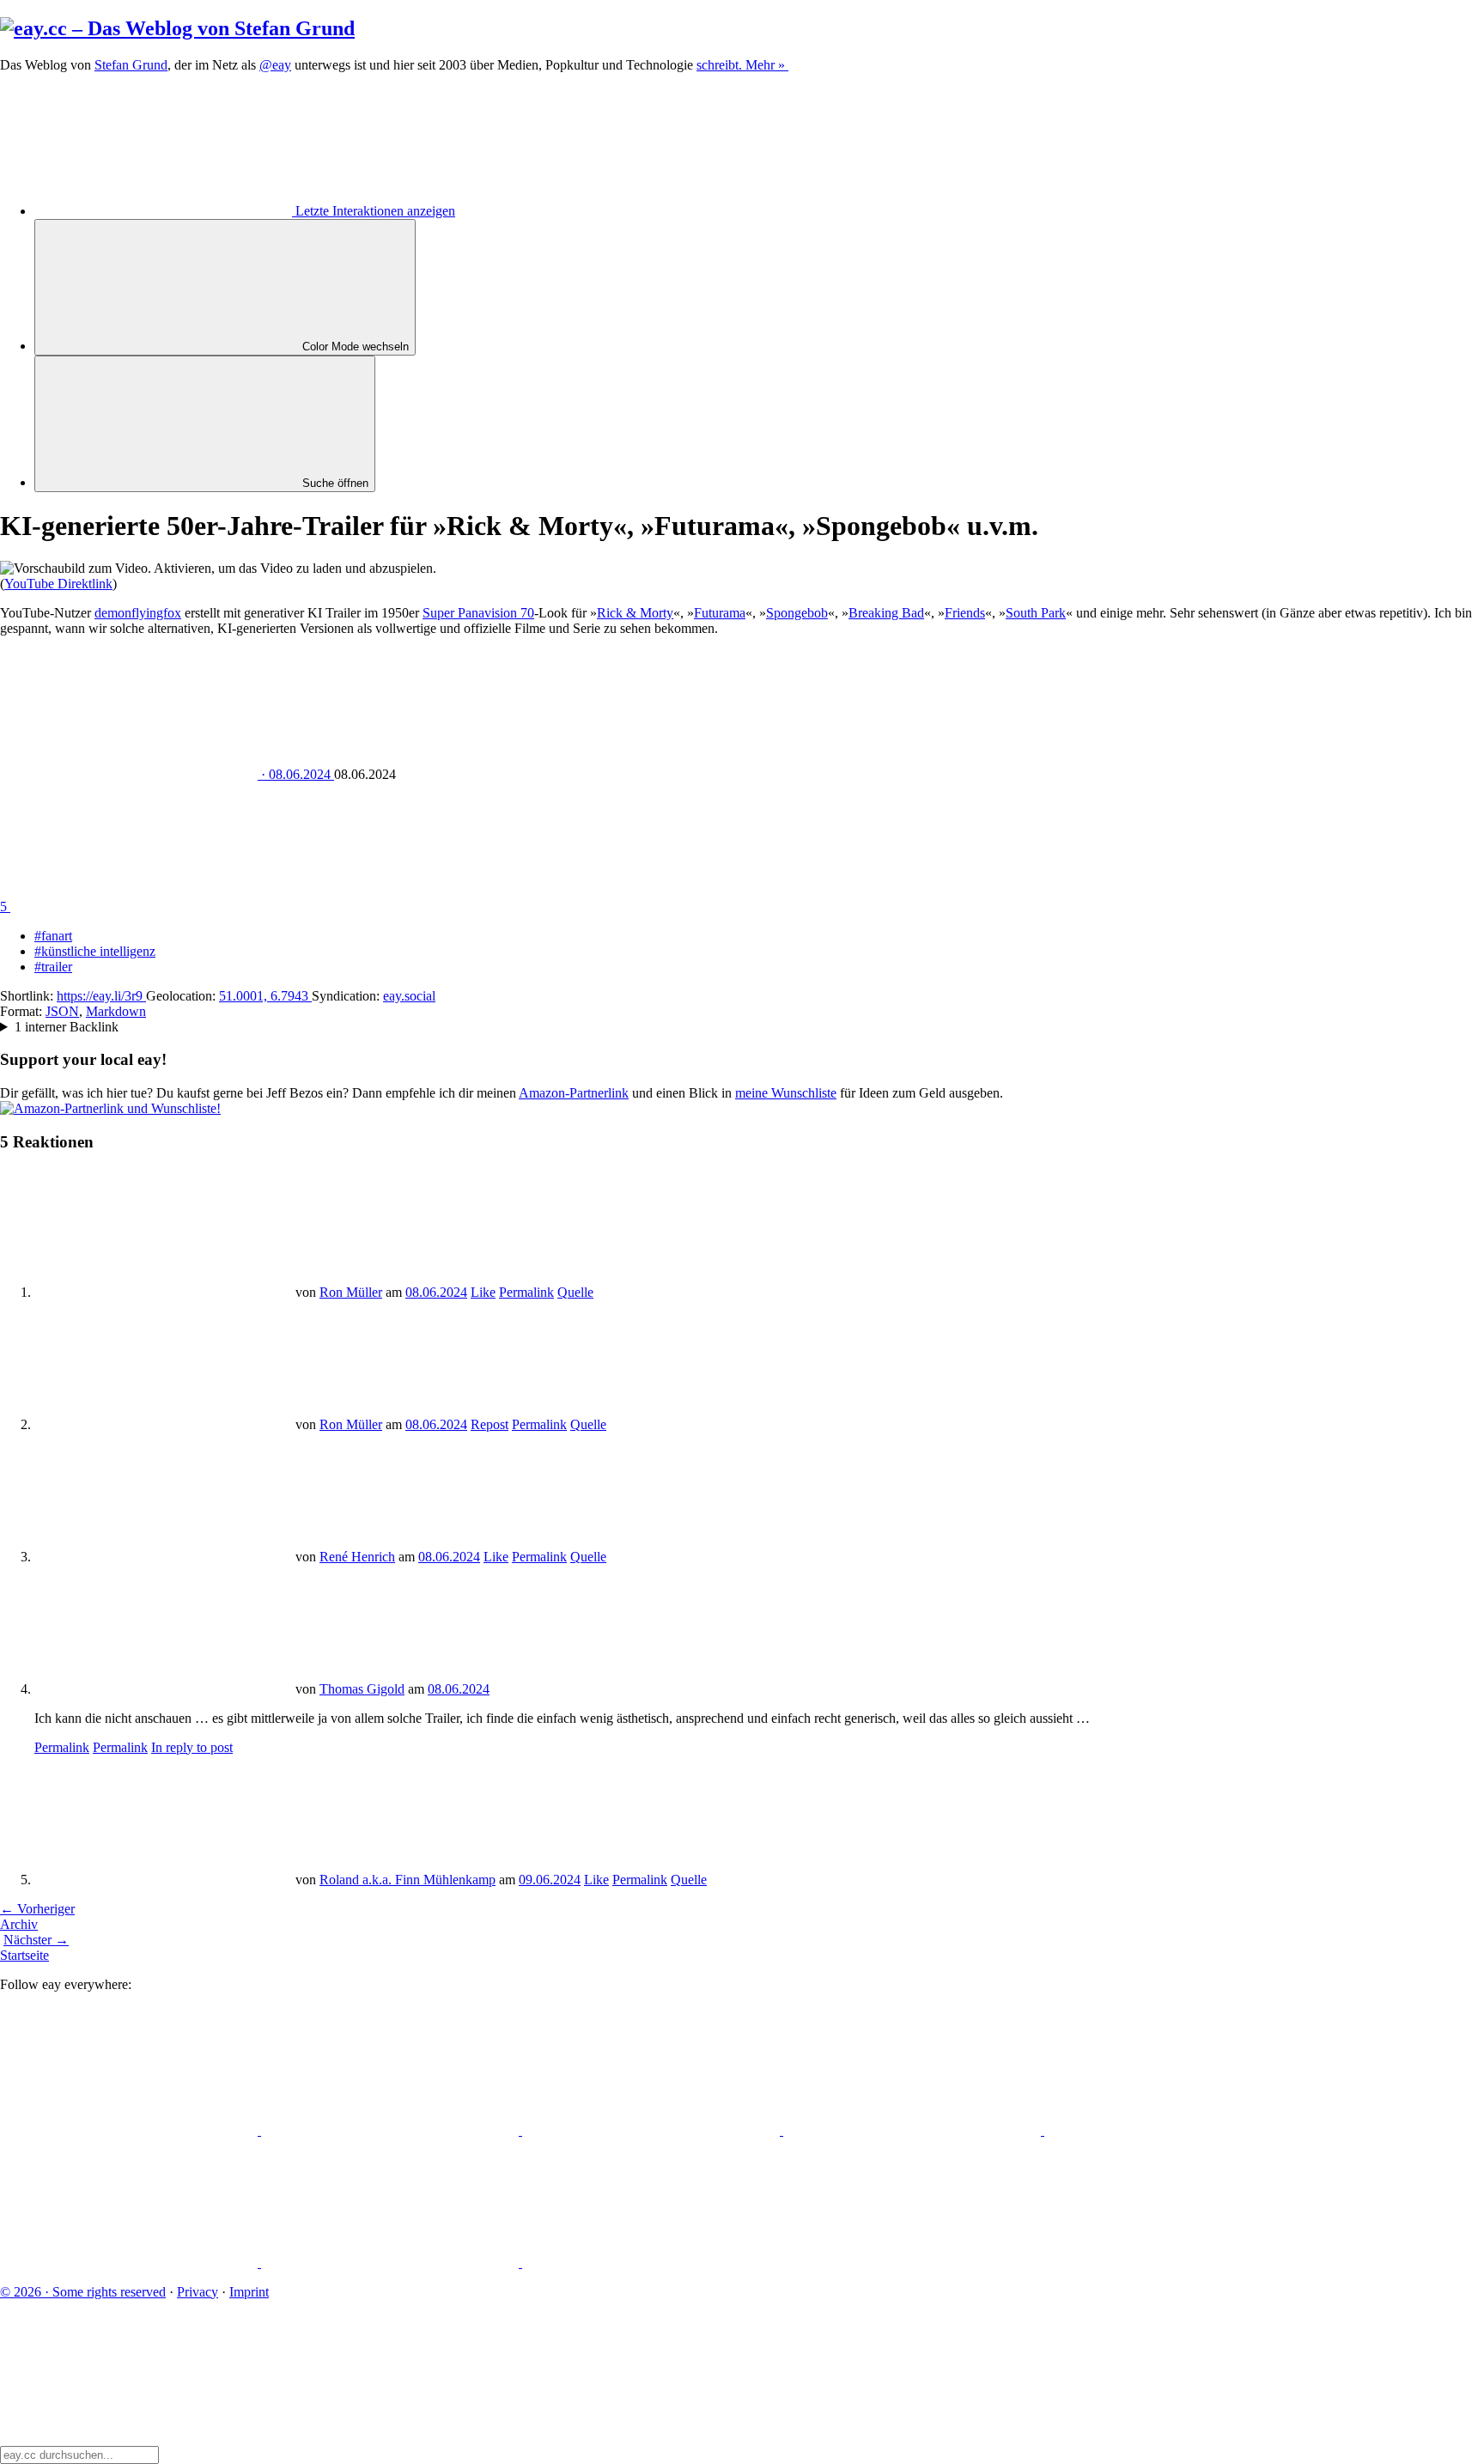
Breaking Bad (886, 613)
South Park (1036, 613)
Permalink (526, 1292)
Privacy (198, 2292)
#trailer (53, 967)
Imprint (249, 2292)
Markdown (116, 1011)
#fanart (53, 936)
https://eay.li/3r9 (101, 996)
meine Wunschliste (786, 1093)
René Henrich (357, 1557)
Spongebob (797, 613)
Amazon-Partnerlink (574, 1093)
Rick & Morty (635, 613)
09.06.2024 (550, 1880)
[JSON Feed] (392, 2263)
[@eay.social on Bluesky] (392, 2130)
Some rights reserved (83, 2292)
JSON (62, 1011)
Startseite (24, 1955)
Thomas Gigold (362, 1689)
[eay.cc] (177, 28)
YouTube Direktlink (58, 584)
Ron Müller (351, 1292)
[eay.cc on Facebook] (131, 2263)
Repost (490, 1424)
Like (483, 1292)
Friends (965, 613)
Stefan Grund (131, 65)
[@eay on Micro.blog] (653, 2130)
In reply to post (192, 1747)
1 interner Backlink (67, 1027)
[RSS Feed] (651, 2263)
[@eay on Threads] (914, 2130)
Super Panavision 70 (478, 613)
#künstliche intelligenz (95, 951)
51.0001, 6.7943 (265, 996)
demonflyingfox (138, 613)
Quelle (575, 1292)
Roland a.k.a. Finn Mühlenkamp (407, 1880)
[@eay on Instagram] (1173, 2130)
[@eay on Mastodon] (131, 2130)
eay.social (409, 996)
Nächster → (36, 1940)
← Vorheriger (37, 1909)
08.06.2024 (436, 1292)
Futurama (720, 613)
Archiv (19, 1924)
